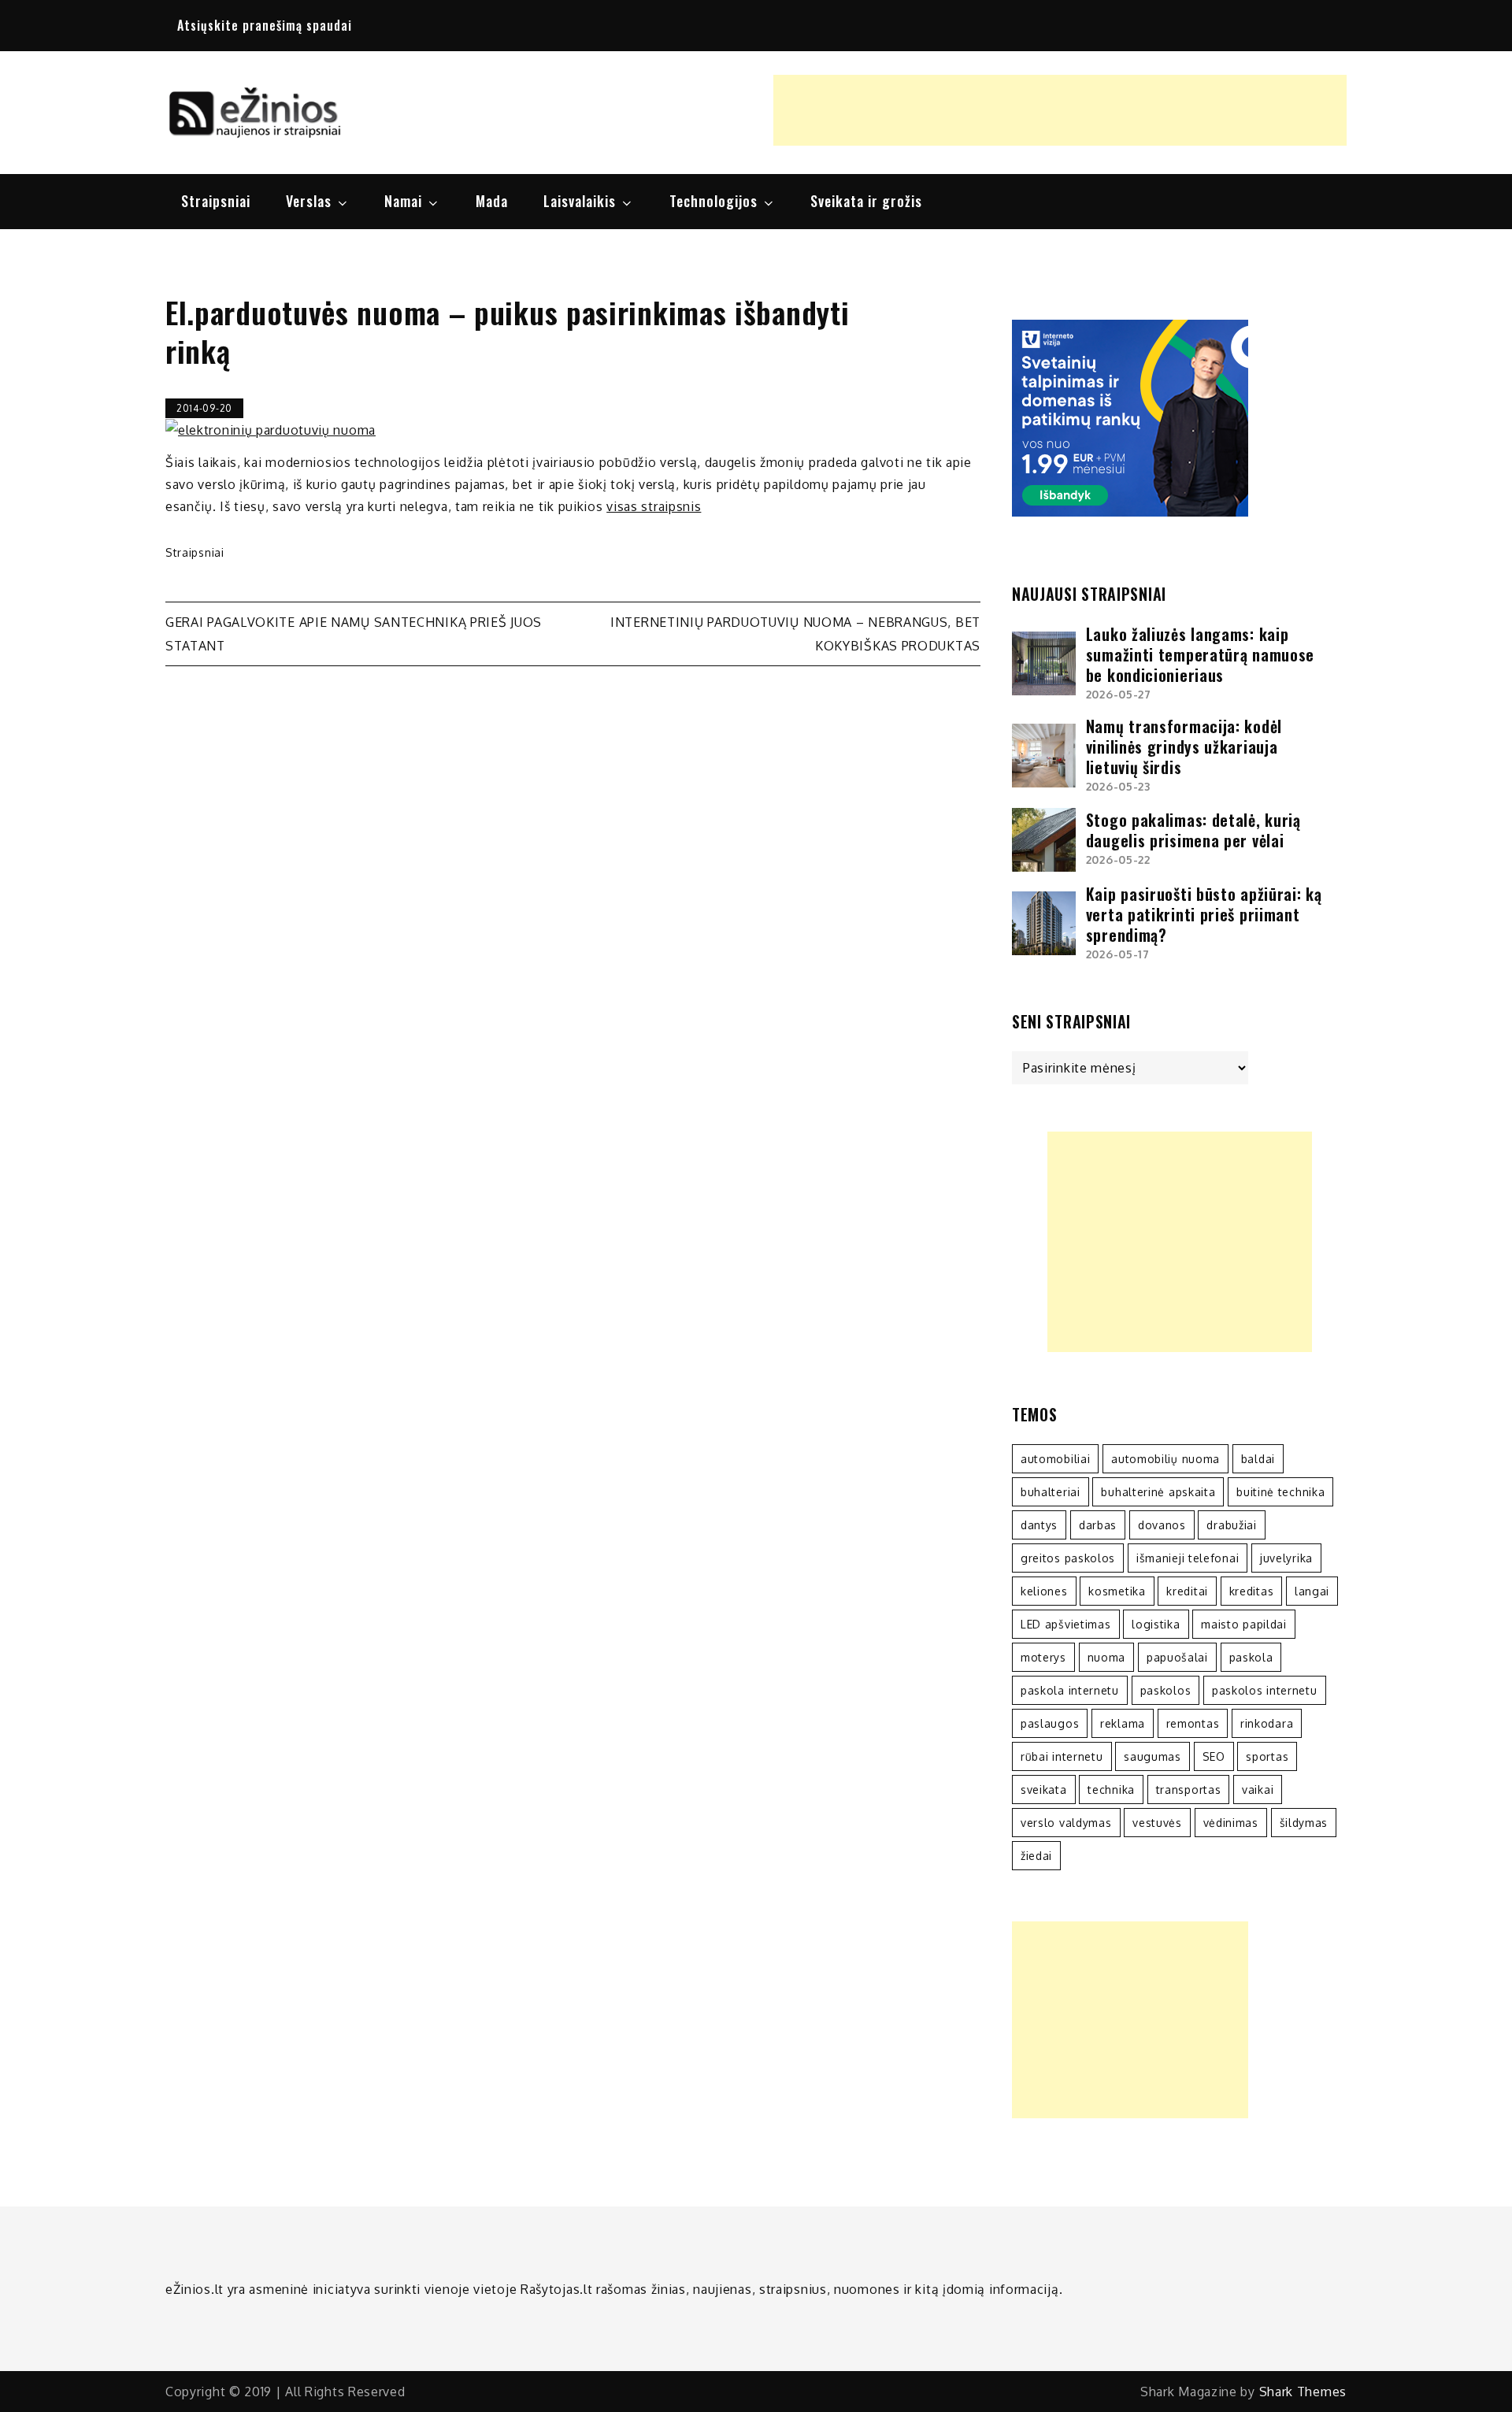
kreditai (1187, 1591)
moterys (1043, 1657)
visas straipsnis (654, 506)
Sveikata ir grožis (866, 201)
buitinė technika (1280, 1492)
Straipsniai (216, 201)
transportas (1189, 1790)
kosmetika (1117, 1591)
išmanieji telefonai (1188, 1558)
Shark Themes (1303, 2392)
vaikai (1258, 1790)
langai (1312, 1591)
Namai (403, 201)
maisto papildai (1244, 1624)
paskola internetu (1070, 1690)
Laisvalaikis (580, 201)
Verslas (309, 201)
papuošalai (1177, 1657)
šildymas (1304, 1823)
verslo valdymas (1066, 1823)
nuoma (1107, 1657)
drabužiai (1231, 1525)
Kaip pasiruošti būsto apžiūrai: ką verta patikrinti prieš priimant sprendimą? (1204, 914)
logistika (1156, 1624)
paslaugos (1050, 1723)
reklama (1123, 1723)
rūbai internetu (1062, 1756)
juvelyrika (1286, 1558)
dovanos (1162, 1525)
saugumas (1153, 1756)
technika (1111, 1790)
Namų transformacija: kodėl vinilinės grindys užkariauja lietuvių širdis (1184, 747)
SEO (1214, 1756)
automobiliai (1055, 1459)
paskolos (1166, 1690)
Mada (492, 201)
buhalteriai (1051, 1492)
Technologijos (713, 201)
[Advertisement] (1060, 110)
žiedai (1036, 1856)
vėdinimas (1231, 1823)
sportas (1267, 1756)
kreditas (1252, 1591)
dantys (1039, 1525)
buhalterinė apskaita (1158, 1492)
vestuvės (1157, 1823)
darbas (1098, 1525)
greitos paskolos (1068, 1558)
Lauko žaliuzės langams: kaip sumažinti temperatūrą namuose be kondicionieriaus (1200, 654)
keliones (1044, 1591)
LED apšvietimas (1066, 1624)
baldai (1258, 1459)
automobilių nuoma (1165, 1459)
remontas (1193, 1723)
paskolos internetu (1265, 1690)
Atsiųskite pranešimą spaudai (265, 25)
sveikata (1044, 1790)
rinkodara (1267, 1723)
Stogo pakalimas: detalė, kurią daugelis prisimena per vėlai (1193, 830)
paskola (1251, 1657)
